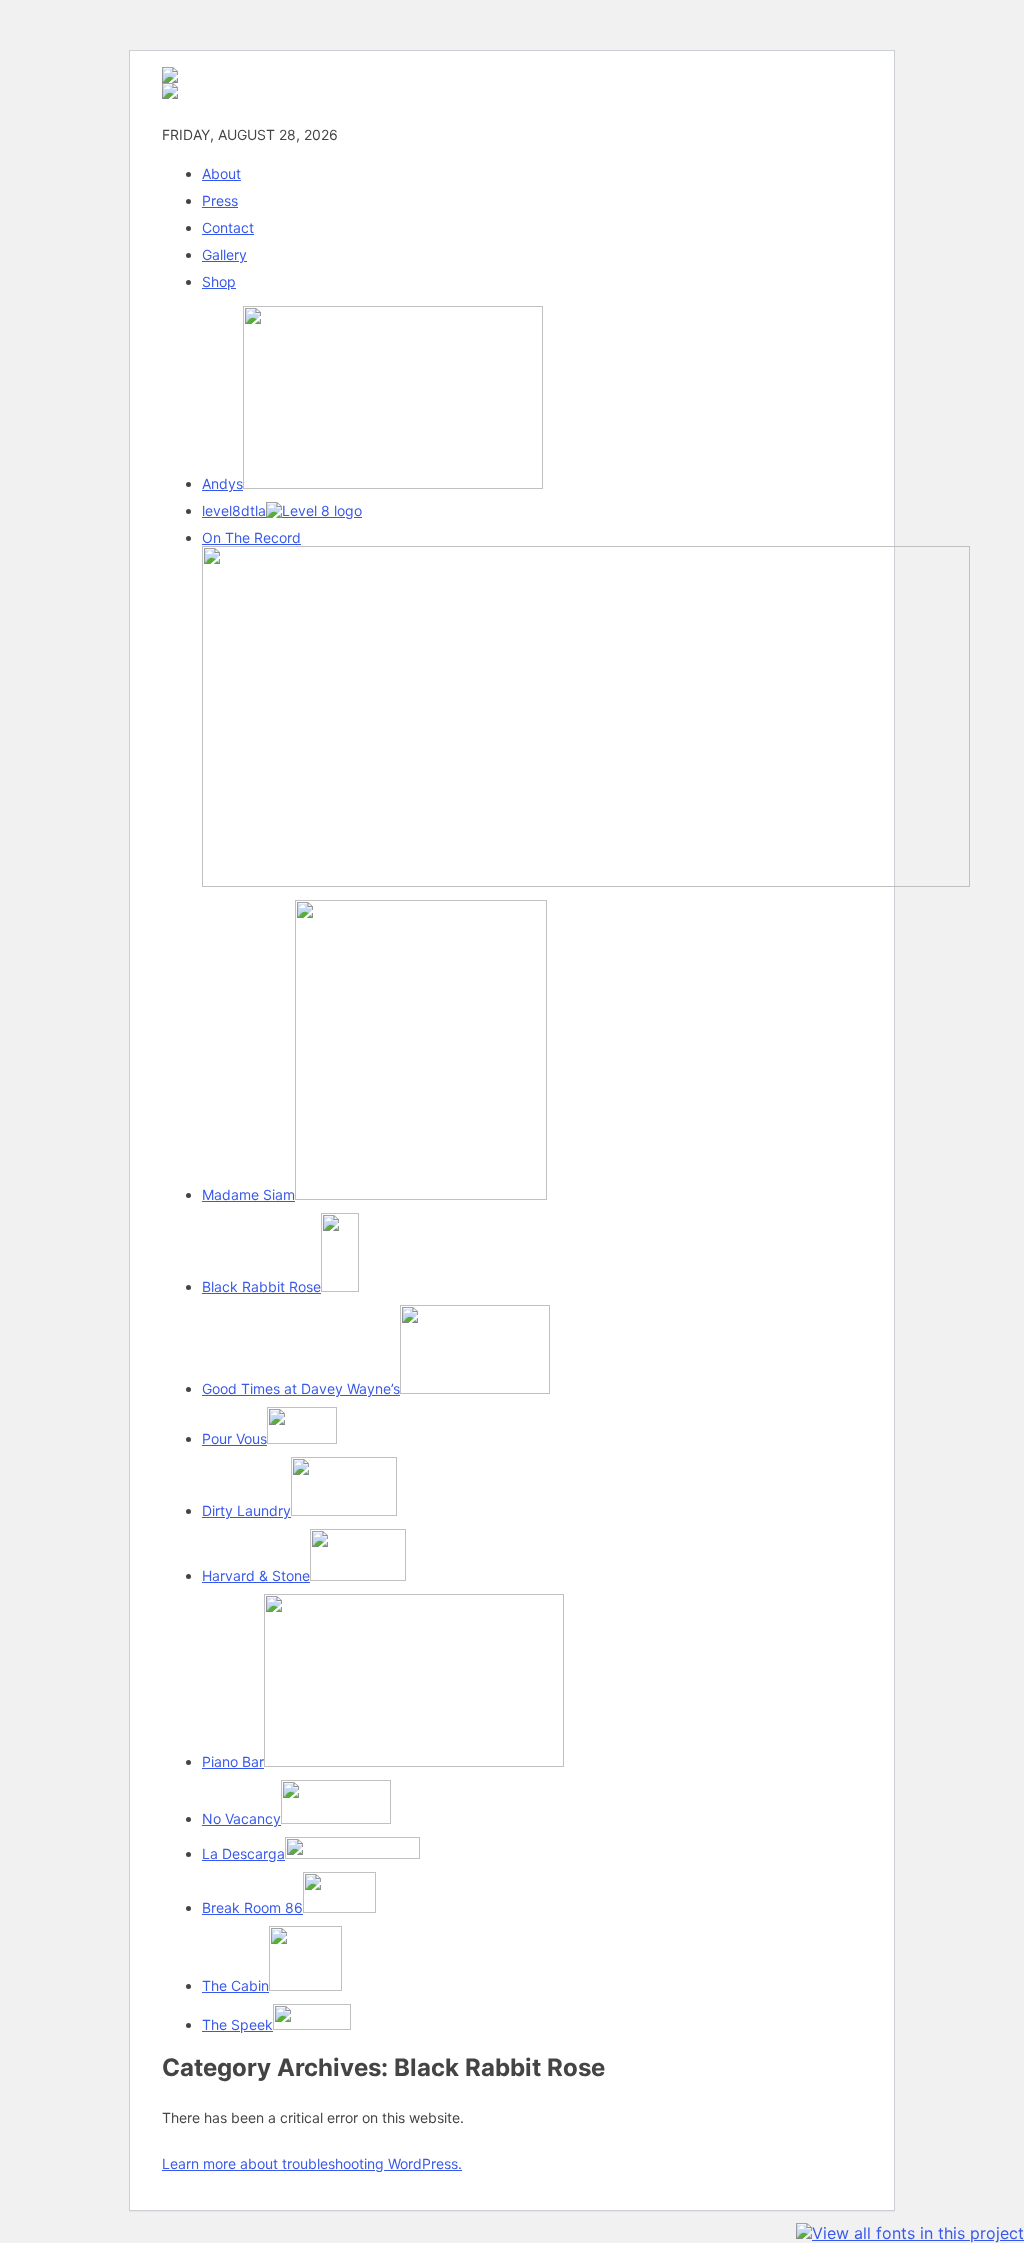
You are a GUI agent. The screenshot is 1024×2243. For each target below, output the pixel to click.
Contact (228, 227)
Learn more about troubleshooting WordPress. (312, 2163)
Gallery (224, 254)
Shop (219, 281)
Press (220, 200)
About (221, 173)
